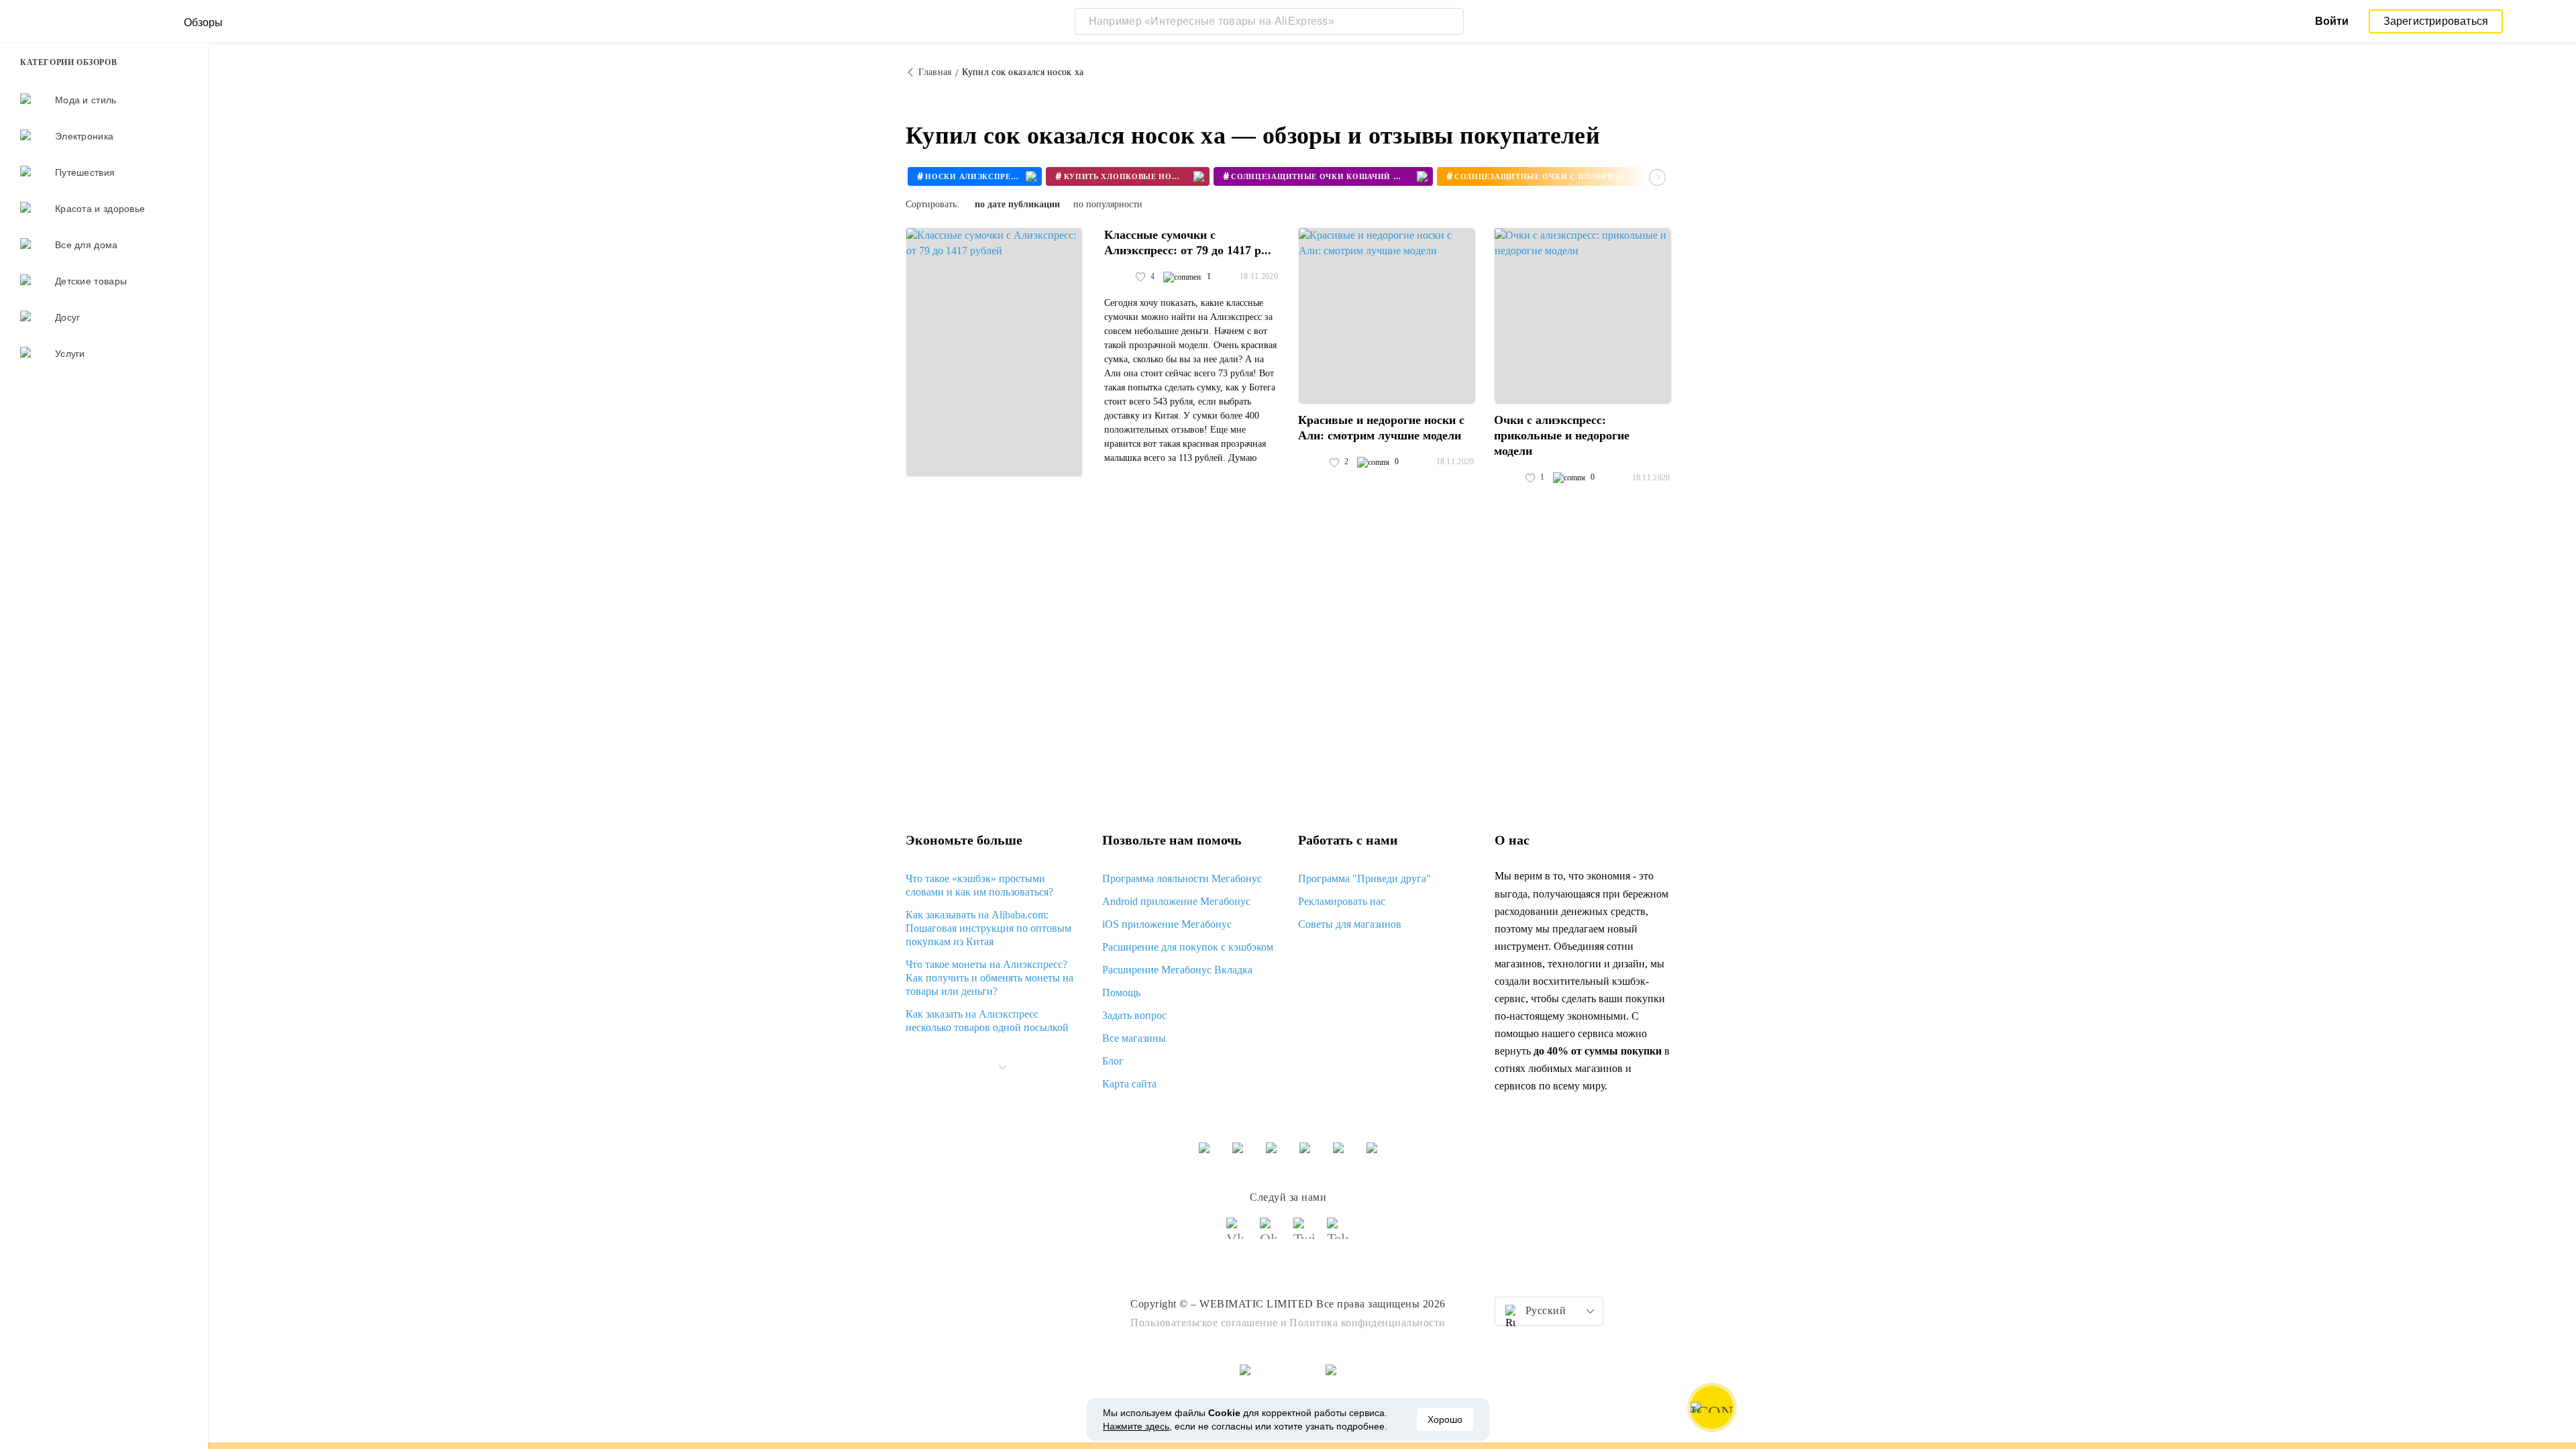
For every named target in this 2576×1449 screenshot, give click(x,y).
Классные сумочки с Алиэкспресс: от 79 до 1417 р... (1188, 243)
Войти (2332, 21)
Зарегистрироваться (2436, 21)
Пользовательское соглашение (1204, 1323)
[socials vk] (1238, 1234)
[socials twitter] (1305, 1234)
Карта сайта (1129, 1084)
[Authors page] (1118, 277)
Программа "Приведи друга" (1364, 878)
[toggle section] (1002, 1067)
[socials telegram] (1338, 1234)
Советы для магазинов (1350, 924)
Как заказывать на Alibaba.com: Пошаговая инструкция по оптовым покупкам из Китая (988, 928)
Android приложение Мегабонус (1176, 901)
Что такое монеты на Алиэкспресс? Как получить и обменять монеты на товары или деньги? (989, 978)
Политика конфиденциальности (1367, 1323)
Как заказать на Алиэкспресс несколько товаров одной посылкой (987, 1021)
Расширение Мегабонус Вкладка (1177, 970)
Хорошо (1445, 1419)
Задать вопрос (1134, 1015)
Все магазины (1134, 1038)
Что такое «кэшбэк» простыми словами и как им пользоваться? (979, 885)
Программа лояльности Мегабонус (1182, 878)
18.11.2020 (1259, 276)
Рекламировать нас (1342, 901)
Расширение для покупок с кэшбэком (1188, 947)
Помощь (1121, 992)
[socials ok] (1271, 1234)
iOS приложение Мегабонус (1167, 924)
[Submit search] (1450, 21)
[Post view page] (994, 352)
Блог (1113, 1061)
